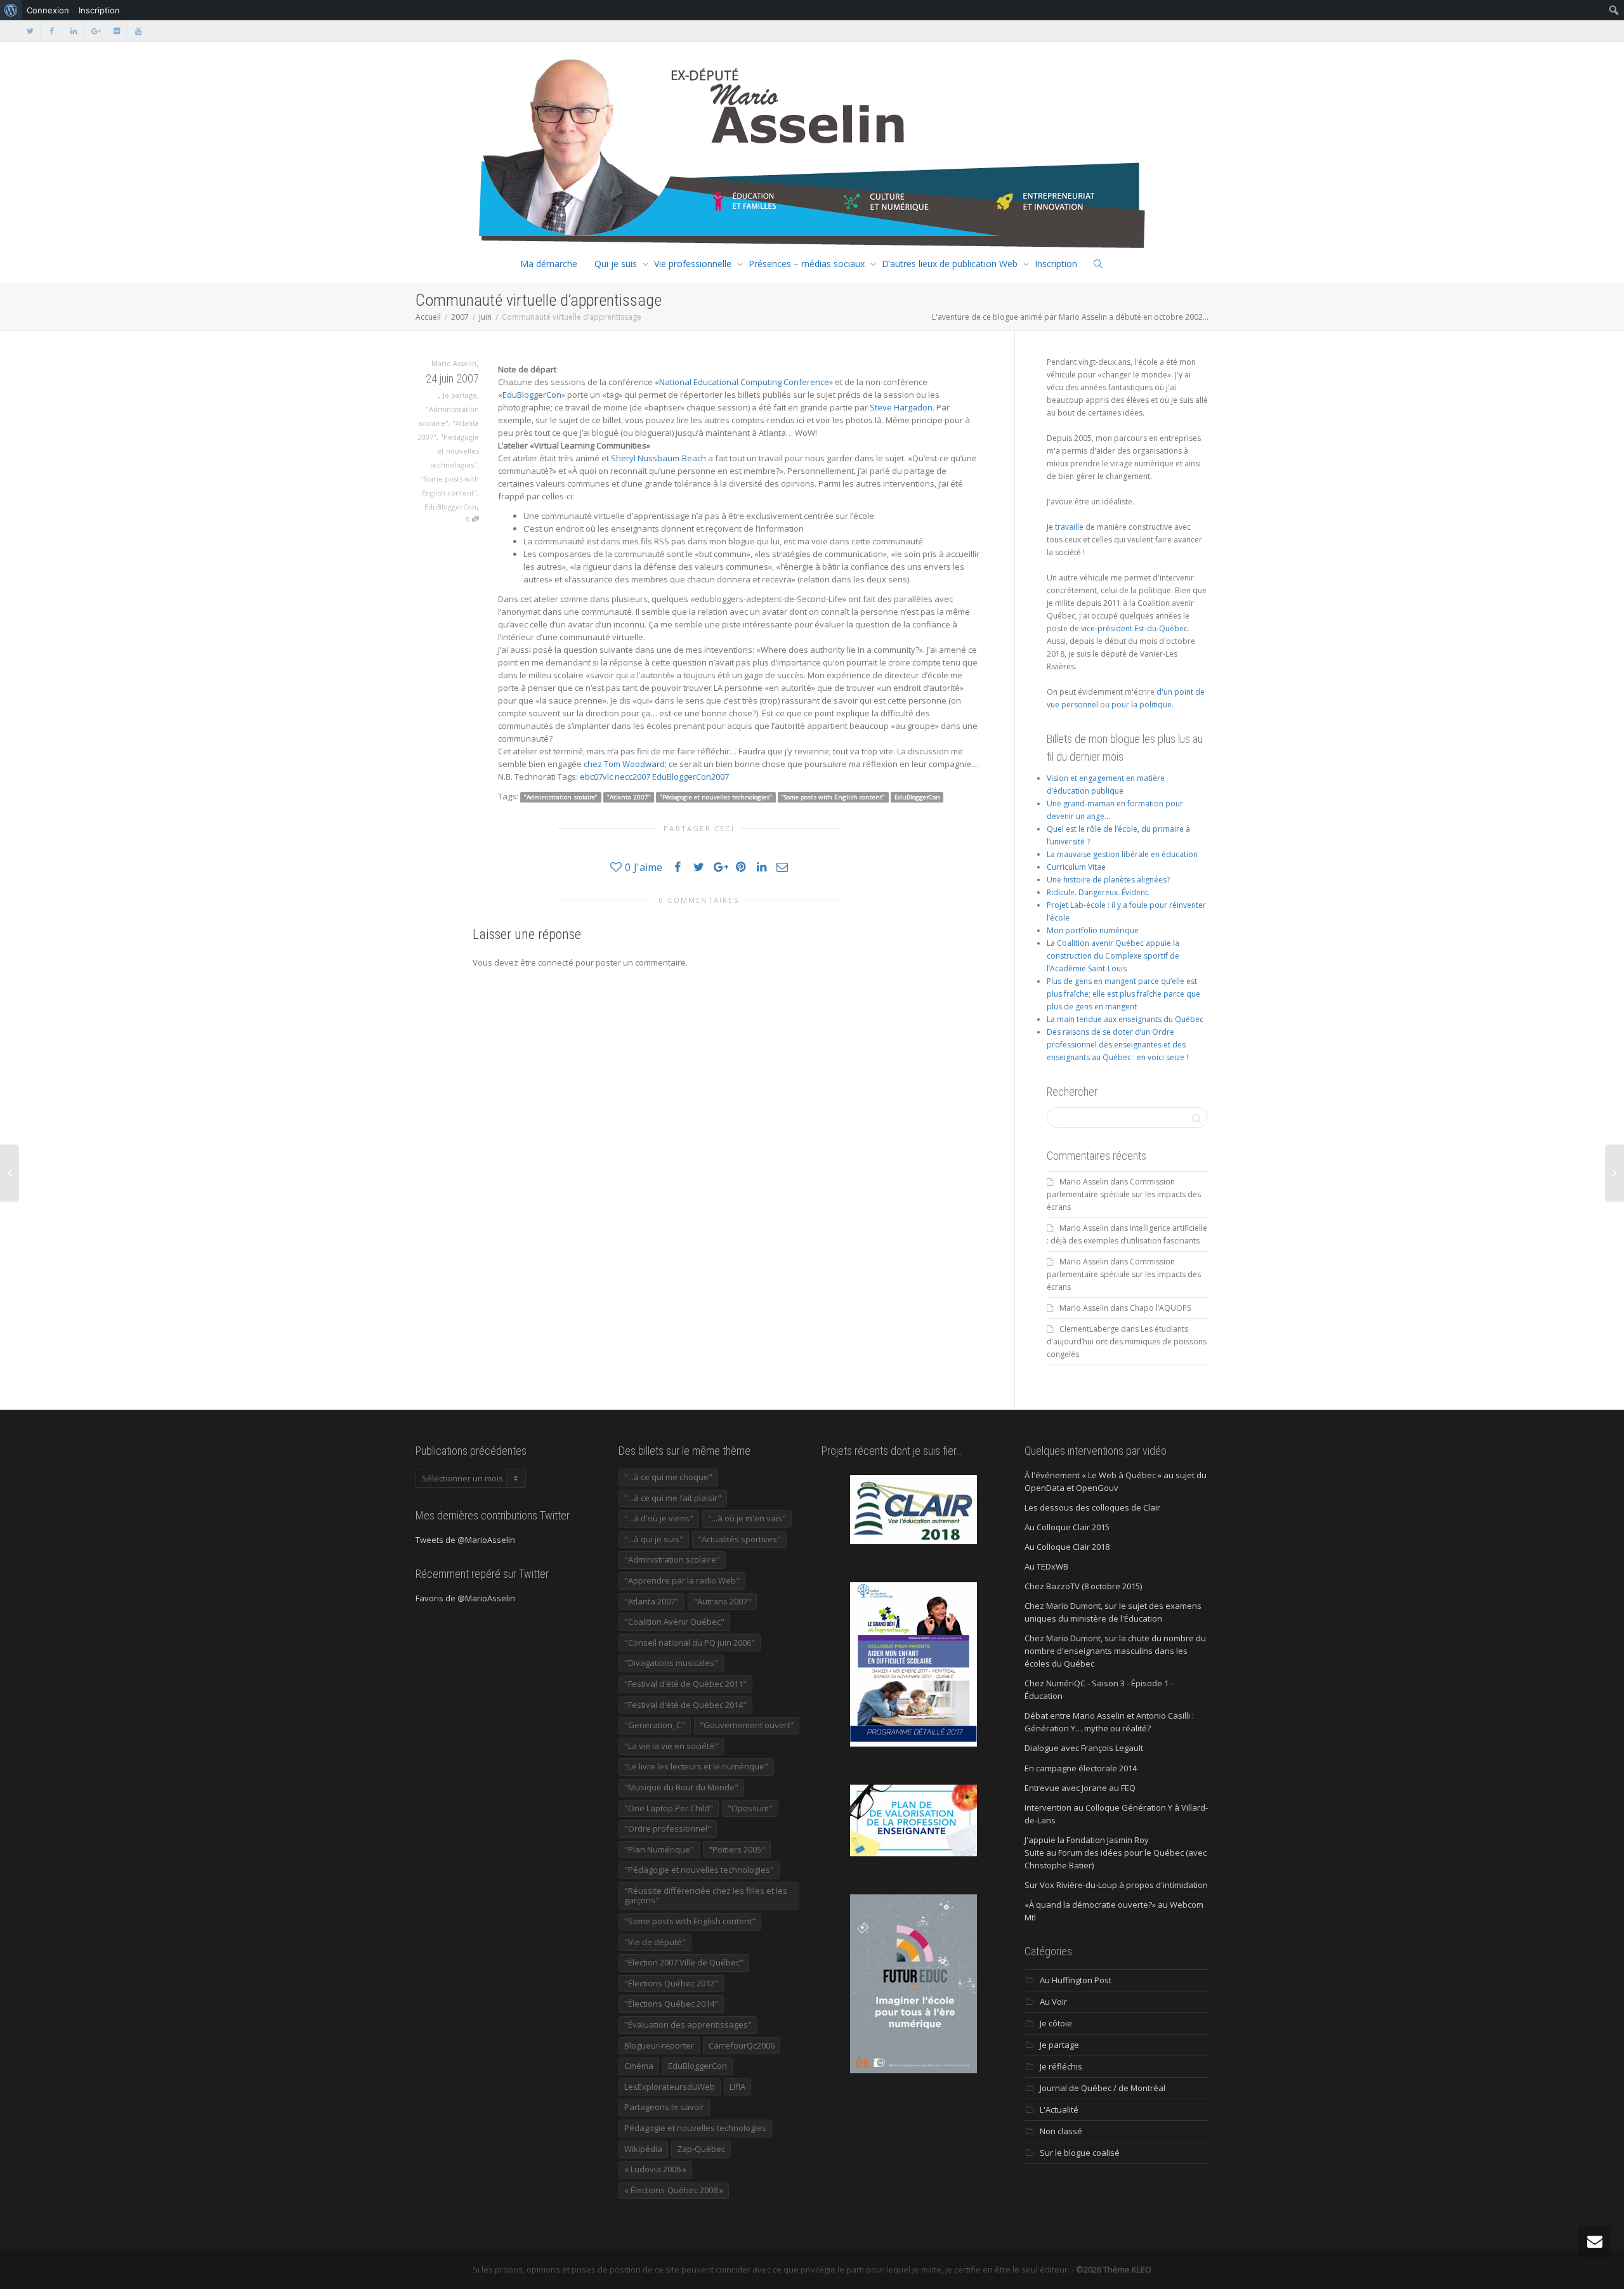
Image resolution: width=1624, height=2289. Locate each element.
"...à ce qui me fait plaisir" (673, 1498)
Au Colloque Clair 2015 (1067, 1527)
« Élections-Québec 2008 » (674, 2190)
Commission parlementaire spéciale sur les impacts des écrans (1124, 1194)
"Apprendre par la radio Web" (682, 1580)
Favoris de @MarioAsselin (465, 1598)
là (878, 420)
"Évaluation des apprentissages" (688, 2024)
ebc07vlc (596, 777)
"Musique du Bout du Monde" (681, 1787)
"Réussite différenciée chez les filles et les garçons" (706, 1896)
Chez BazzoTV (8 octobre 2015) (1083, 1586)
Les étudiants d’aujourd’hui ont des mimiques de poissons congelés (1127, 1341)
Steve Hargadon (901, 407)
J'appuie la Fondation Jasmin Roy (1087, 1840)
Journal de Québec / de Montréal (1103, 2088)
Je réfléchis (1061, 2066)
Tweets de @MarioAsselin (465, 1540)
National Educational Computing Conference (744, 382)
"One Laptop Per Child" (669, 1808)
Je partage (460, 395)
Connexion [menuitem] (48, 10)
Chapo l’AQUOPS (1160, 1308)
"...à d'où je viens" (659, 1518)
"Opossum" (750, 1808)
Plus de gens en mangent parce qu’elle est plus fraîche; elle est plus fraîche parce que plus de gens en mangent (1123, 994)
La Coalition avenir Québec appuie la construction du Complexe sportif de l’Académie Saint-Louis (1113, 956)
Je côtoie (1056, 2023)
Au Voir (1053, 2002)
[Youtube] (138, 31)
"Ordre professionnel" (668, 1828)
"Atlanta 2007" (629, 797)
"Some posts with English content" (833, 797)
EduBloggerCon (450, 507)
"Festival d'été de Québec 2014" (685, 1705)
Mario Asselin (1084, 1182)
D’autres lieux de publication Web (950, 264)
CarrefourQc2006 (742, 2045)
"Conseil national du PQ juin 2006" (690, 1643)
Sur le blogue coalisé (1080, 2153)
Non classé (1061, 2131)
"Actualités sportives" (739, 1539)
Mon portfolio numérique (1093, 930)
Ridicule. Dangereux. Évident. (1098, 892)
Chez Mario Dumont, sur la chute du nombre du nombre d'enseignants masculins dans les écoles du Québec (1115, 1651)
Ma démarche (549, 264)
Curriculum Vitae (1076, 867)
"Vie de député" (655, 1942)
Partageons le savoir (664, 2107)
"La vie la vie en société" (671, 1746)
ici (801, 420)
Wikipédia (643, 2149)
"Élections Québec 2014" (671, 2004)
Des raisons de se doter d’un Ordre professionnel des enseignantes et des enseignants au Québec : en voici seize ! (1117, 1045)
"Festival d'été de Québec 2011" (685, 1684)
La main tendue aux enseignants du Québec (1125, 1019)
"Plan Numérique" (659, 1849)
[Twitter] (30, 31)
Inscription (1056, 264)
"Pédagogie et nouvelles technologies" (455, 451)
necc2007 (632, 777)
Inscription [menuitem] (99, 10)
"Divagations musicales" (671, 1663)
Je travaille (1065, 527)
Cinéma (639, 2066)
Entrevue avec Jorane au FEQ (1080, 1788)
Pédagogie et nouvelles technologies (695, 2128)
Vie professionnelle (693, 264)
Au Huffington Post (1076, 1980)
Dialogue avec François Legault (1084, 1748)
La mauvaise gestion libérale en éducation (1122, 854)
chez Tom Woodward (624, 764)
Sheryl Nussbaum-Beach (658, 458)
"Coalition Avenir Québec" (674, 1622)
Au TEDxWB (1046, 1566)
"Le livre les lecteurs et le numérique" (696, 1766)
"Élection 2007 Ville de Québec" (684, 1962)
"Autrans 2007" (722, 1601)
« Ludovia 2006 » (655, 2169)
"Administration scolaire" (561, 797)
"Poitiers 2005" (737, 1849)
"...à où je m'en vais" (747, 1518)
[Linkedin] (73, 31)
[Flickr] (116, 31)
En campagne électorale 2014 (1081, 1768)
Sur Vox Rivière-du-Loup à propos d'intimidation (1116, 1885)
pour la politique (1142, 705)
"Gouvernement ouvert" (747, 1725)
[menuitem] (11, 10)
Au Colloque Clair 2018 (1067, 1547)
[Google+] (95, 31)
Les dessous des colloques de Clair (1092, 1507)
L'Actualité (1059, 2109)
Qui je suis (616, 264)
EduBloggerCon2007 (691, 777)
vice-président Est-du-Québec (1134, 628)
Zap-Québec (701, 2149)
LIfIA (737, 2087)
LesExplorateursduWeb (670, 2087)
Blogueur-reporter (659, 2045)
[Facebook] (52, 31)
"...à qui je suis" (654, 1539)
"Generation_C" (655, 1725)
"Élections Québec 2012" (671, 1983)
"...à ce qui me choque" (668, 1477)
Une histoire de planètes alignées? (1108, 880)
